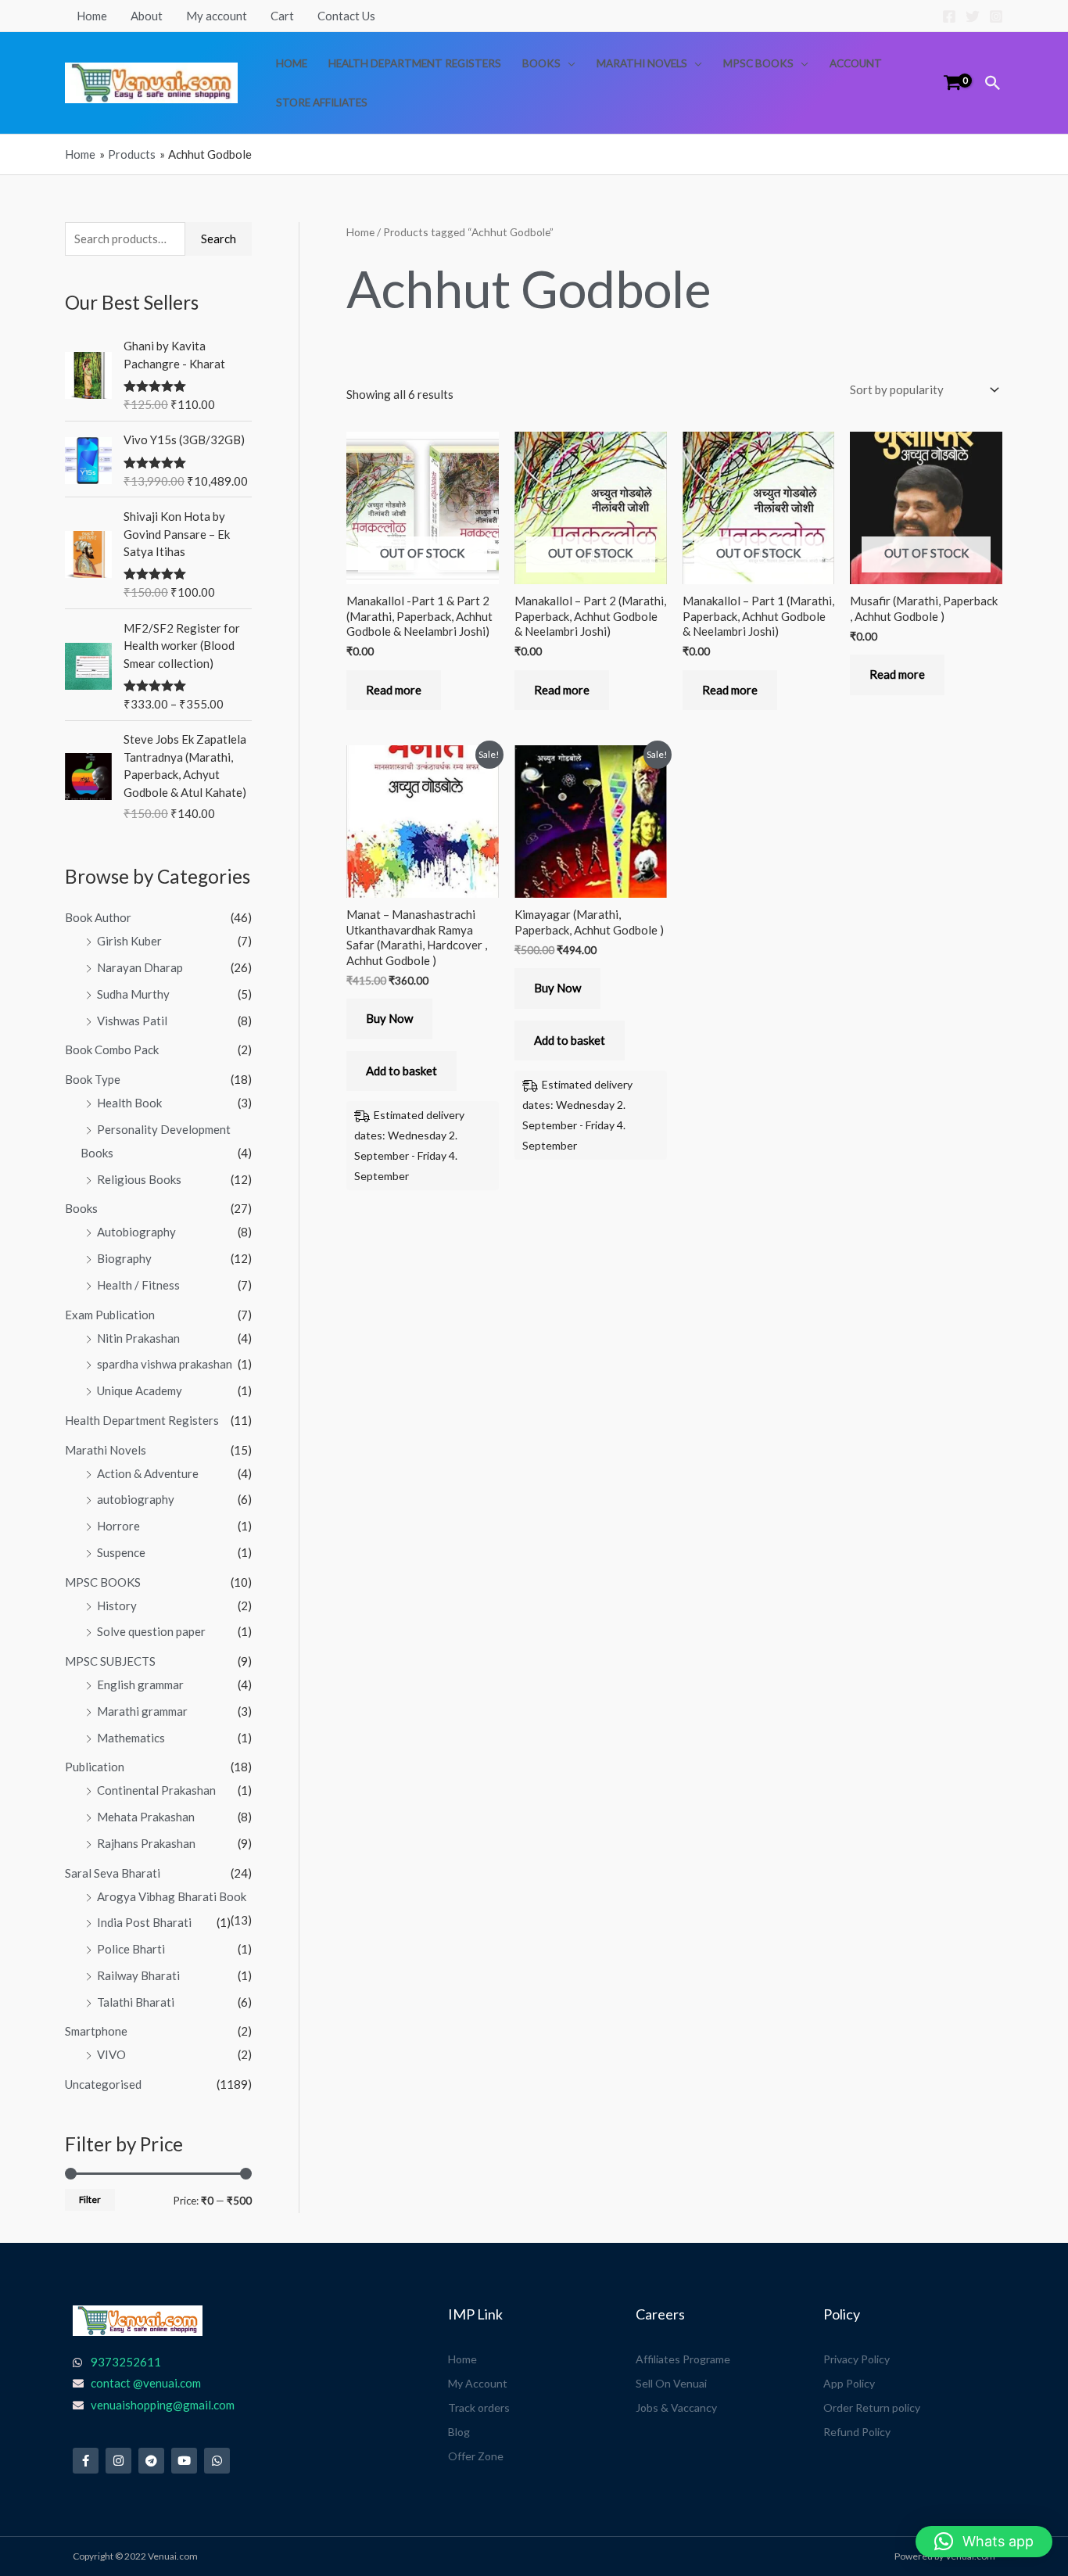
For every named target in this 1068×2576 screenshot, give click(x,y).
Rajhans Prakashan (146, 1843)
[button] (993, 83)
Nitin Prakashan (138, 1338)
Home (92, 16)
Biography (124, 1258)
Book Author (98, 917)
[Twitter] (973, 16)
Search (219, 239)
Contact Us (346, 16)
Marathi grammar (142, 1711)
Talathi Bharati (136, 2002)
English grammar (140, 1684)
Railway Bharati (138, 1975)
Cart (282, 16)
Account (856, 63)
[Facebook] (949, 16)
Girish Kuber (129, 941)
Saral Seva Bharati (113, 1873)
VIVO (111, 2054)
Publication (95, 1767)
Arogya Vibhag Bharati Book (172, 1896)
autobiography (136, 1499)
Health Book (129, 1103)
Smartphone (96, 2031)
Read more (394, 690)
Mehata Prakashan (146, 1817)
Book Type (93, 1079)
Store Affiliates (322, 102)
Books (541, 63)
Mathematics (131, 1738)
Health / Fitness (138, 1285)
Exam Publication (110, 1315)
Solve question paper (151, 1631)
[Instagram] (996, 16)
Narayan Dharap (140, 967)
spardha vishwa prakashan (165, 1364)
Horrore (118, 1526)
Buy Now (389, 1018)
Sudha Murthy (133, 994)
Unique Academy (140, 1390)
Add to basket (401, 1071)
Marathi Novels (642, 63)
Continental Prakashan (156, 1790)
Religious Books (139, 1179)
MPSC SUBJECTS (110, 1661)
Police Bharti (131, 1949)
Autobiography (136, 1232)
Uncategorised (103, 2084)
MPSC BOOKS (758, 63)
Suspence (121, 1552)
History (117, 1606)
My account (217, 16)
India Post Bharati (144, 1922)
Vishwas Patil (132, 1021)
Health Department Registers (415, 63)
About (147, 16)
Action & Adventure (148, 1473)
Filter (90, 2199)
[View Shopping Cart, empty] (952, 83)
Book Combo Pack (112, 1049)
